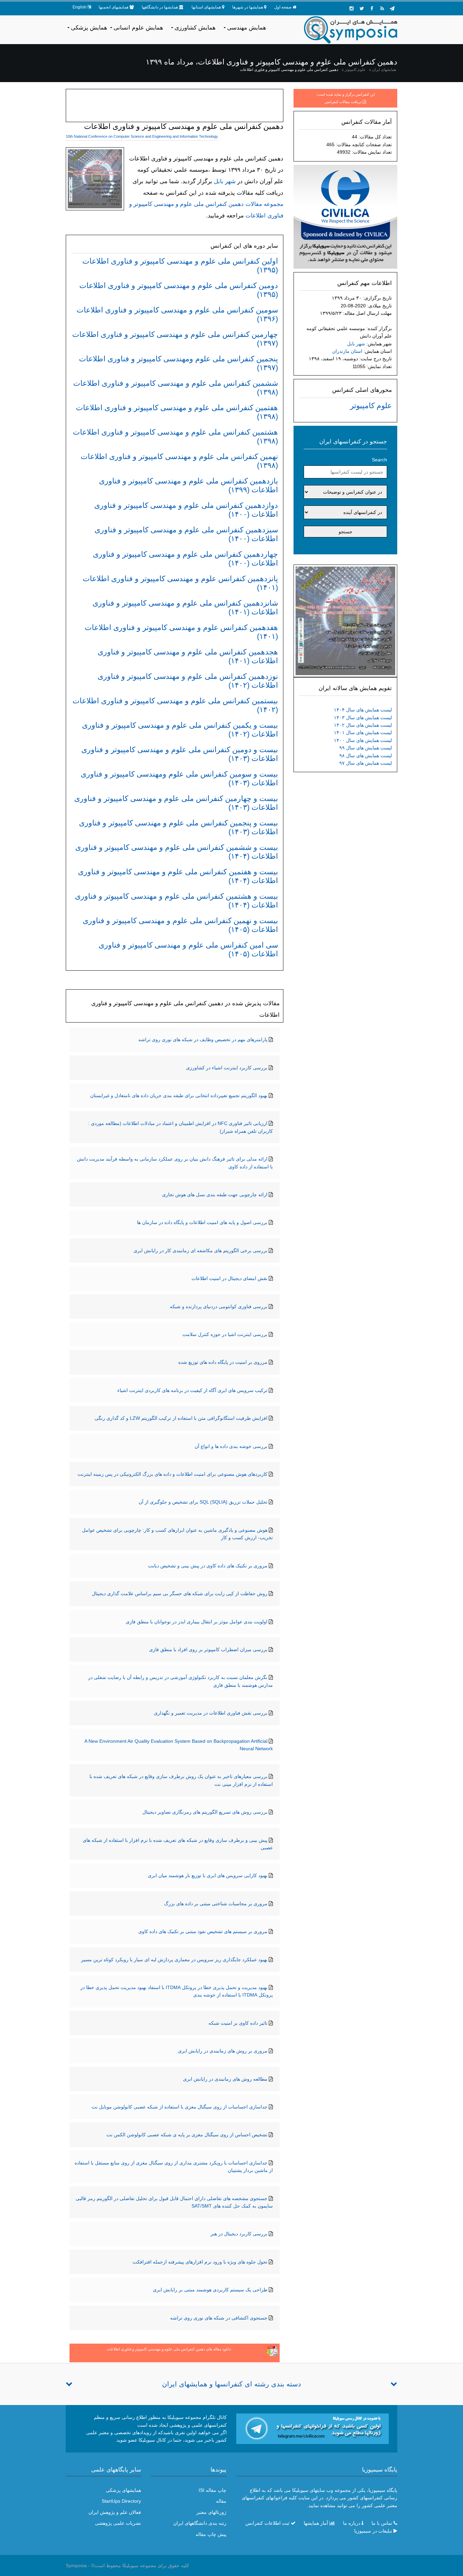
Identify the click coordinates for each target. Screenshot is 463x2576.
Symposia (76, 2565)
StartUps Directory (121, 2501)
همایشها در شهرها (248, 7)
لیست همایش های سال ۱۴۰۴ (363, 710)
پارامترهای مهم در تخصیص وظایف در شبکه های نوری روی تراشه (203, 1039)
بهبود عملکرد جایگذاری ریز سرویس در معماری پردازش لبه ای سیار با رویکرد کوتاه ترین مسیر (174, 1960)
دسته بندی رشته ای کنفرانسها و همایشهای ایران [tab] (231, 2384)
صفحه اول (283, 7)
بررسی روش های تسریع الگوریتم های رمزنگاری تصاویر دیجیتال (205, 1812)
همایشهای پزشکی (123, 2490)
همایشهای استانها (206, 7)
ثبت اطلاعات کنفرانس (267, 2523)
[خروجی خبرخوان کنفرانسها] (382, 8)
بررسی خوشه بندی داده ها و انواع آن (231, 1446)
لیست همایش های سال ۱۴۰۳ (363, 718)
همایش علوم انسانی (138, 28)
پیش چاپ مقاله (211, 2534)
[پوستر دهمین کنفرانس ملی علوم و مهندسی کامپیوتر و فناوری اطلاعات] (345, 620)
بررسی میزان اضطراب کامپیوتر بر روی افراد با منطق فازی (208, 1649)
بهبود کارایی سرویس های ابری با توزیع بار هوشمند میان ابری (208, 1875)
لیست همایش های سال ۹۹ (366, 748)
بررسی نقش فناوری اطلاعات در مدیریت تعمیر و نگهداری (211, 1713)
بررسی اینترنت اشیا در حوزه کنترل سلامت (225, 1334)
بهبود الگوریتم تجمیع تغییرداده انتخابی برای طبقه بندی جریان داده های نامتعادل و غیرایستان (179, 1095)
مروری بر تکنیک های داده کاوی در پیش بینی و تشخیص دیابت (208, 1566)
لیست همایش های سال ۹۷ (366, 763)
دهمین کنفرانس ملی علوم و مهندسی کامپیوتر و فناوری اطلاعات (289, 70)
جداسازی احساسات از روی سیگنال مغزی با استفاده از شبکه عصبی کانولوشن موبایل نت (179, 2107)
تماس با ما (382, 2523)
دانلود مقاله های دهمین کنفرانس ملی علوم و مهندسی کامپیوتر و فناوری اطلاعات (169, 2349)
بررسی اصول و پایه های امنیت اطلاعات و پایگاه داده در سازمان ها (202, 1222)
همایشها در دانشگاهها (160, 7)
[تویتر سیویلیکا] (362, 8)
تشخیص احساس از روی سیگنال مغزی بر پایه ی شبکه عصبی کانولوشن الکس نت (187, 2135)
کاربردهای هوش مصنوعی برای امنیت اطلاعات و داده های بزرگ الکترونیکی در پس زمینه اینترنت (173, 1474)
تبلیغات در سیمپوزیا (373, 2531)
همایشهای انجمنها (114, 7)
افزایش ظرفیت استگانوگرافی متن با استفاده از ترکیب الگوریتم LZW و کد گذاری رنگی (181, 1418)
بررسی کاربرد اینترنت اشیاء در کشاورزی (227, 1068)
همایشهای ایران (384, 70)
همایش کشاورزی (195, 28)
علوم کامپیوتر (355, 70)
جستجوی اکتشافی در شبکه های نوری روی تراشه (219, 2318)
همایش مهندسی (247, 28)
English (79, 7)
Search (379, 460)
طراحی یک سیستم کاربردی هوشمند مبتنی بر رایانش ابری (210, 2290)
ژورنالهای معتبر (211, 2512)
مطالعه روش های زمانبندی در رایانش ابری (225, 2079)
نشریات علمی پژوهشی (118, 2523)
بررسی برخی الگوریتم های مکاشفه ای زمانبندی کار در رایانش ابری (200, 1251)
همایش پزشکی (89, 28)
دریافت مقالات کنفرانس (343, 102)
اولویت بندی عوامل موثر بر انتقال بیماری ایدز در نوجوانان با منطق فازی (197, 1622)
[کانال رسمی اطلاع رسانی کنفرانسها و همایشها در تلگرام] (313, 2428)
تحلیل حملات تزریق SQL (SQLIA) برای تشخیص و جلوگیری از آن (203, 1502)
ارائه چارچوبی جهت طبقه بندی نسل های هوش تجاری (215, 1195)
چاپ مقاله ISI (213, 2490)
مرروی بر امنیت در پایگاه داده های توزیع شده (223, 1362)
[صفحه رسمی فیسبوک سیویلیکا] (372, 8)
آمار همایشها (316, 2523)
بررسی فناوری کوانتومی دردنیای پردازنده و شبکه (219, 1306)
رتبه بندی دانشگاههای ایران (200, 2523)
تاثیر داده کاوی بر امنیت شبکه (238, 2023)
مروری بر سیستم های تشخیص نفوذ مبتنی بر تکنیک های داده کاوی (203, 1931)
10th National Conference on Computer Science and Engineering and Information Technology (142, 136)
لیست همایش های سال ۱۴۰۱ (363, 732)
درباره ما (352, 2523)
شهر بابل (356, 344)
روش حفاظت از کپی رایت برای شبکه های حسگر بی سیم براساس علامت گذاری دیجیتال (180, 1594)
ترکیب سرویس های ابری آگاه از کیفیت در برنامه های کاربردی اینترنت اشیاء (192, 1390)
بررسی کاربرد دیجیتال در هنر (239, 2234)
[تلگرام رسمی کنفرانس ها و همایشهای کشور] (392, 8)
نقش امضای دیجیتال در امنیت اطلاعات (229, 1278)
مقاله (221, 2501)
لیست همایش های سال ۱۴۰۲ (363, 725)
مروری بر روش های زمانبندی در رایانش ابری (223, 2051)
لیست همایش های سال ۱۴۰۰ (363, 740)
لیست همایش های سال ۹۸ (366, 756)
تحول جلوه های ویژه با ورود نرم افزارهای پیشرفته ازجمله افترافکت (200, 2262)
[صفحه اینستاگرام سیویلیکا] (351, 8)
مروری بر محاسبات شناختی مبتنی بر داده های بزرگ (216, 1904)
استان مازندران (347, 351)
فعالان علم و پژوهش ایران (115, 2512)
